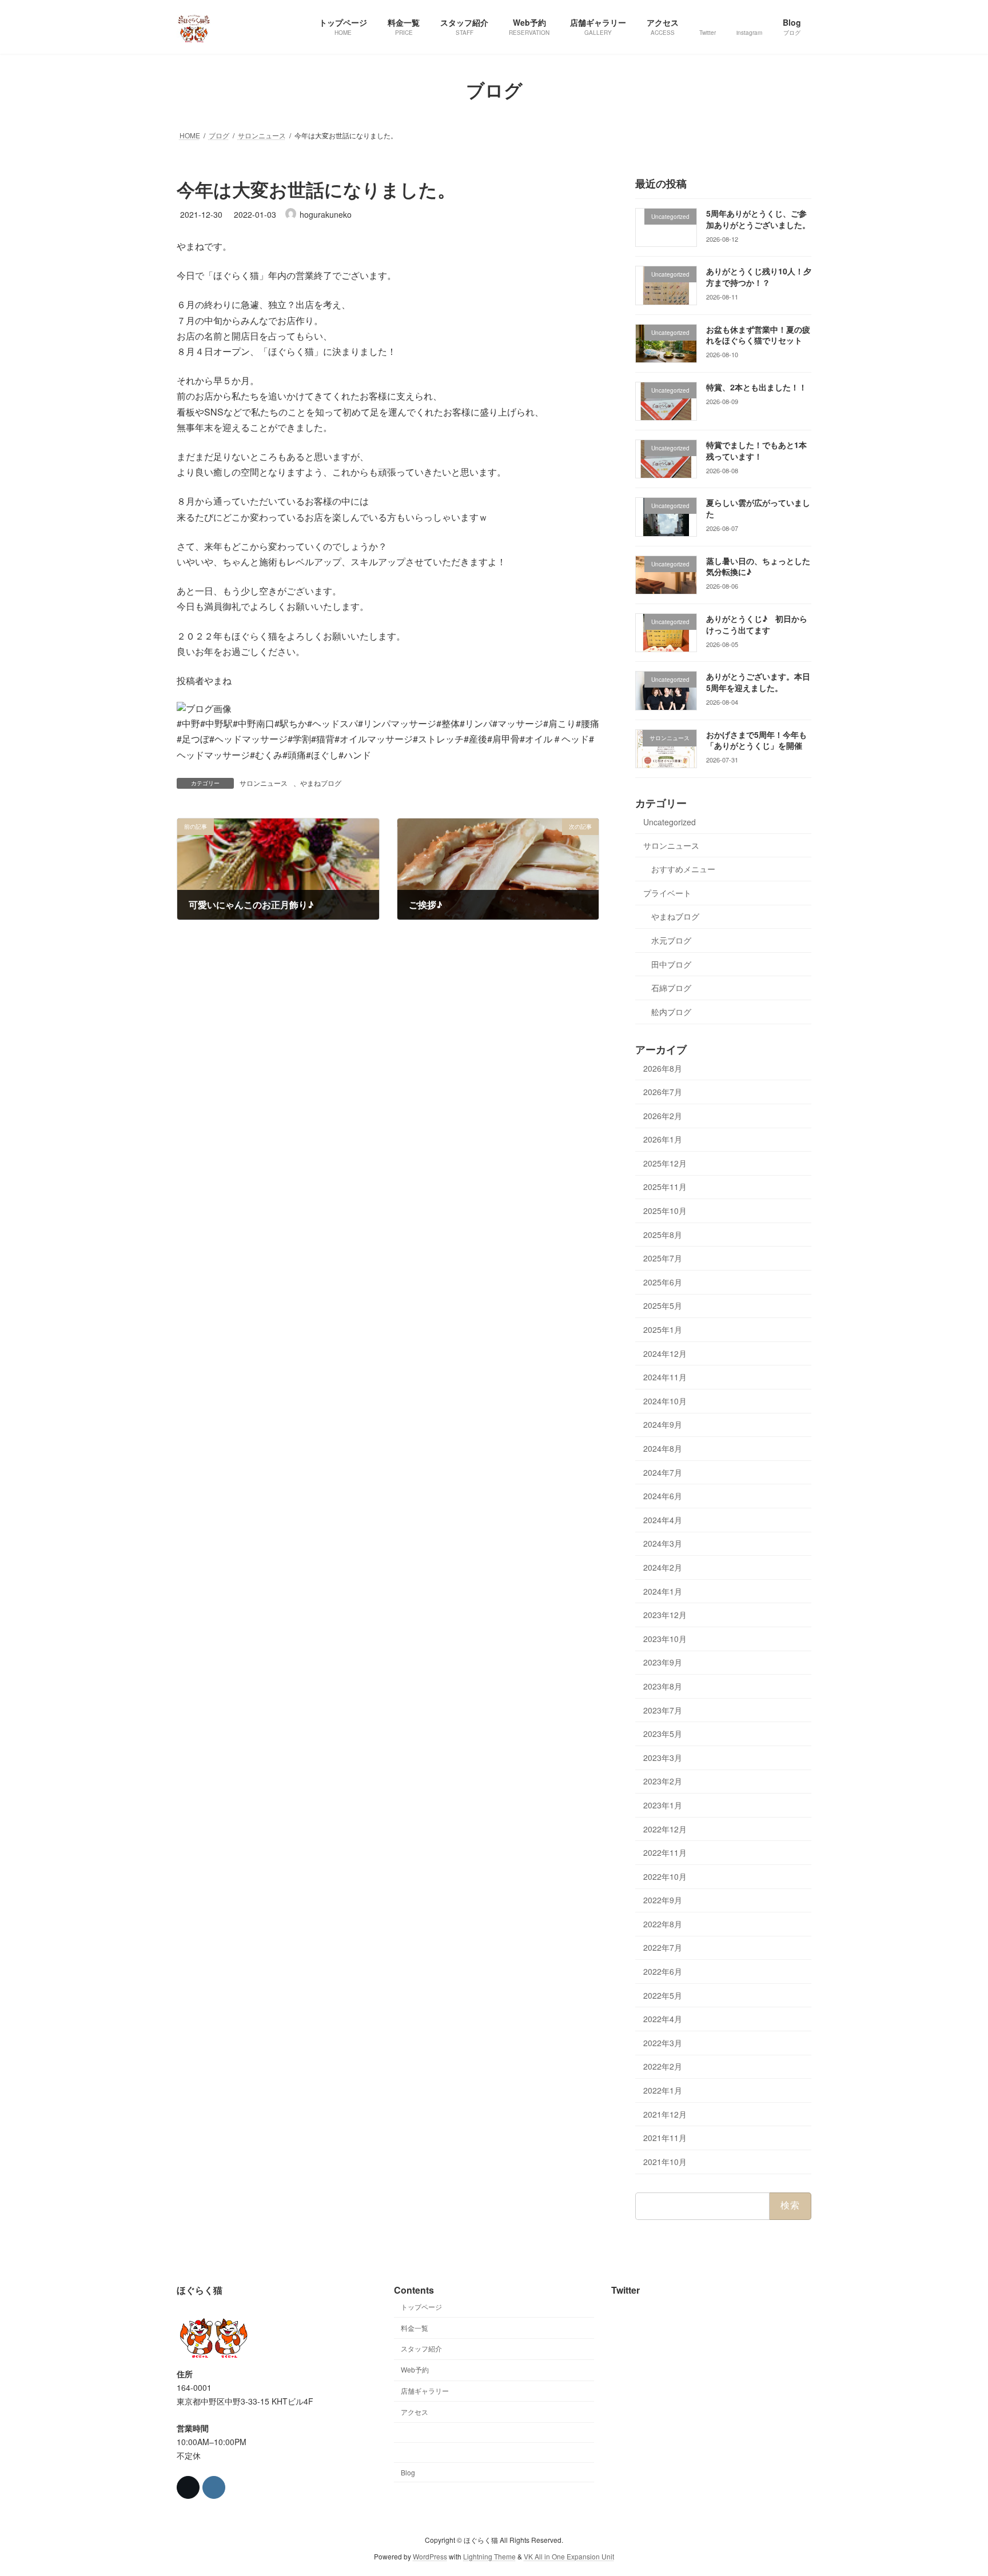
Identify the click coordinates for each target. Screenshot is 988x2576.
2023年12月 (665, 1615)
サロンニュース (264, 783)
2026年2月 (663, 1115)
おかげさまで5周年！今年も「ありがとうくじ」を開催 (756, 740)
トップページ (421, 2307)
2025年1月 (663, 1329)
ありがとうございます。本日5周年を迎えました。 (758, 682)
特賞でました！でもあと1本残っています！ (756, 450)
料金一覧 (415, 2327)
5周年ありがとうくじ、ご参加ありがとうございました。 (758, 219)
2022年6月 (663, 1971)
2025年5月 (663, 1305)
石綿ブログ (671, 988)
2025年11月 (665, 1187)
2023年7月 (663, 1710)
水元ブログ (671, 940)
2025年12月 (665, 1163)
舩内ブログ (671, 1011)
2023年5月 (663, 1734)
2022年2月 (663, 2066)
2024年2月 (663, 1567)
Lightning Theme (489, 2556)
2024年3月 (663, 1543)
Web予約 (415, 2369)
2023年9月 (663, 1662)
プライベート (667, 892)
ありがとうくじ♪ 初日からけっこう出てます (757, 624)
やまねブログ (321, 783)
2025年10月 (665, 1211)
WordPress (430, 2556)
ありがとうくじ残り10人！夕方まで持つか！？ (759, 277)
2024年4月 (663, 1519)
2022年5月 (663, 1995)
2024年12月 (665, 1353)
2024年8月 (663, 1448)
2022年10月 (665, 1876)
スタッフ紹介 (421, 2348)
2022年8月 (663, 1923)
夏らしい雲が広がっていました (758, 508)
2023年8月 (663, 1686)
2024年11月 (665, 1377)
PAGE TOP (954, 2488)
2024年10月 (665, 1400)
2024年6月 (663, 1496)
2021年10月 (665, 2161)
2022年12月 (665, 1828)
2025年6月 (663, 1281)
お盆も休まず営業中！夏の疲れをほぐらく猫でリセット (758, 334)
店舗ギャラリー (425, 2391)
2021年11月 (665, 2138)
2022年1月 (663, 2090)
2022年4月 (663, 2019)
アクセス (415, 2412)
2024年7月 (663, 1472)
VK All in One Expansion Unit (569, 2556)
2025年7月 (663, 1258)
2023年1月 (663, 1805)
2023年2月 (663, 1781)
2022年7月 (663, 1947)
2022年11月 (665, 1852)
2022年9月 (663, 1900)
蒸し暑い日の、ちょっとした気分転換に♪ (758, 566)
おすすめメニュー (683, 869)
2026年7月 (663, 1092)
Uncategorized (670, 822)
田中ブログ (671, 964)
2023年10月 (665, 1638)
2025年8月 (663, 1234)
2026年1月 (663, 1139)
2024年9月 (663, 1424)
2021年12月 (665, 2114)
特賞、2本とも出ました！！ (756, 386)
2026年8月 (663, 1068)
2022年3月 (663, 2042)
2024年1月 (663, 1591)
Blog (408, 2472)
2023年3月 (663, 1757)
